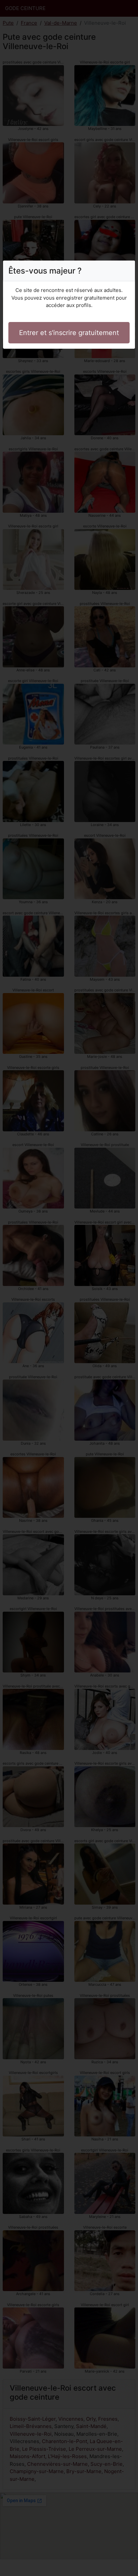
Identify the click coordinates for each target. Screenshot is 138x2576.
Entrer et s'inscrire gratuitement (69, 333)
